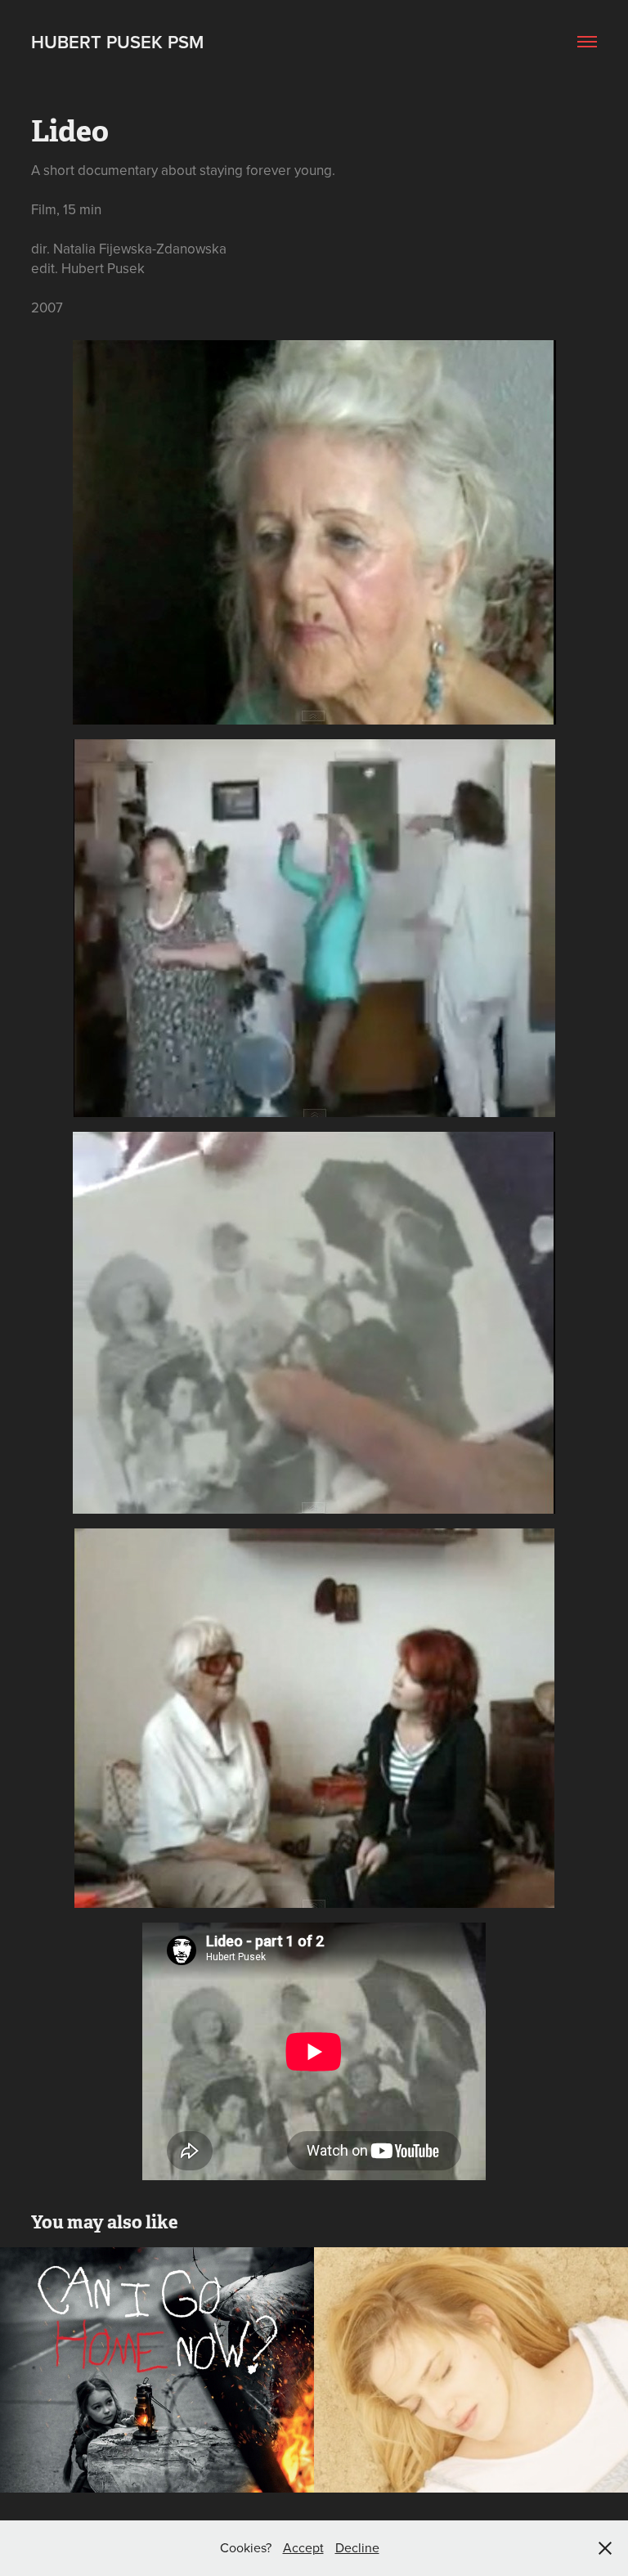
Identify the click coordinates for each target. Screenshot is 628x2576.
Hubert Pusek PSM (117, 42)
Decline (357, 2547)
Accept (303, 2547)
